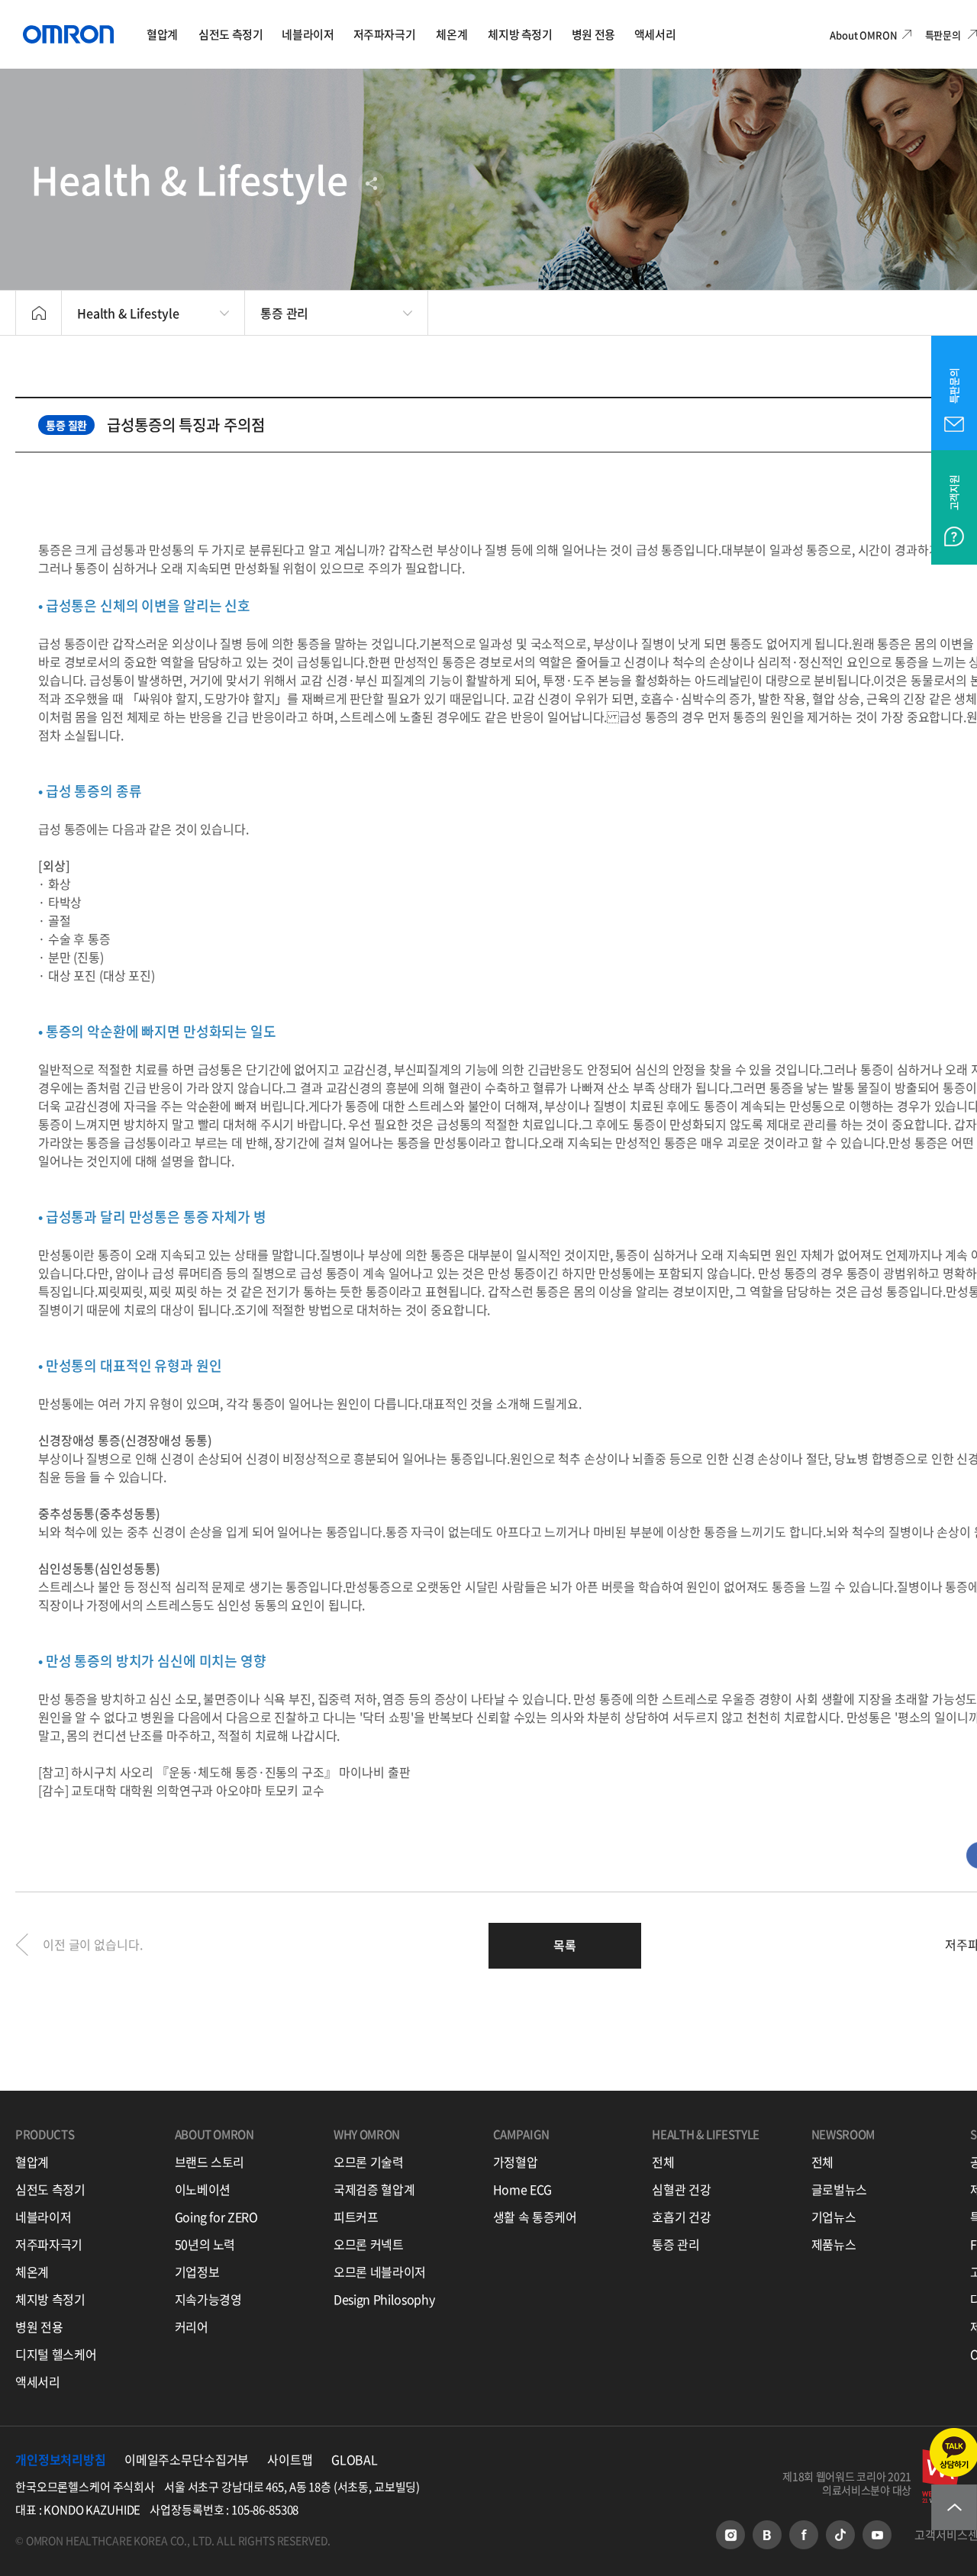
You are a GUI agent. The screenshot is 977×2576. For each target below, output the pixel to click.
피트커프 (356, 2217)
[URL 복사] (476, 184)
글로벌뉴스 (839, 2189)
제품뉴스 (834, 2244)
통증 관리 (676, 2244)
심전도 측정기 (50, 2189)
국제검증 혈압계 (374, 2189)
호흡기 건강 (681, 2217)
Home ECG (522, 2189)
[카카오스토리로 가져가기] (443, 184)
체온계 (32, 2272)
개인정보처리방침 (61, 2459)
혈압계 (32, 2162)
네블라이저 (43, 2217)
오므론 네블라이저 (380, 2272)
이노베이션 (203, 2189)
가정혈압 (516, 2162)
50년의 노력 (205, 2244)
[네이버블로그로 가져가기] (410, 184)
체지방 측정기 (50, 2299)
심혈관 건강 (681, 2189)
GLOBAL (355, 2459)
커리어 (192, 2326)
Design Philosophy (384, 2299)
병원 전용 (39, 2326)
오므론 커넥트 (369, 2244)
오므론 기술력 (369, 2162)
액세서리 (38, 2381)
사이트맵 (290, 2459)
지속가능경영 (208, 2299)
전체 (663, 2162)
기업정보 (197, 2272)
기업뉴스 (834, 2217)
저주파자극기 (49, 2244)
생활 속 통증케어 (535, 2217)
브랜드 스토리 (210, 2162)
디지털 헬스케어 (56, 2354)
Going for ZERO (216, 2217)
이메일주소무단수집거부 (187, 2459)
